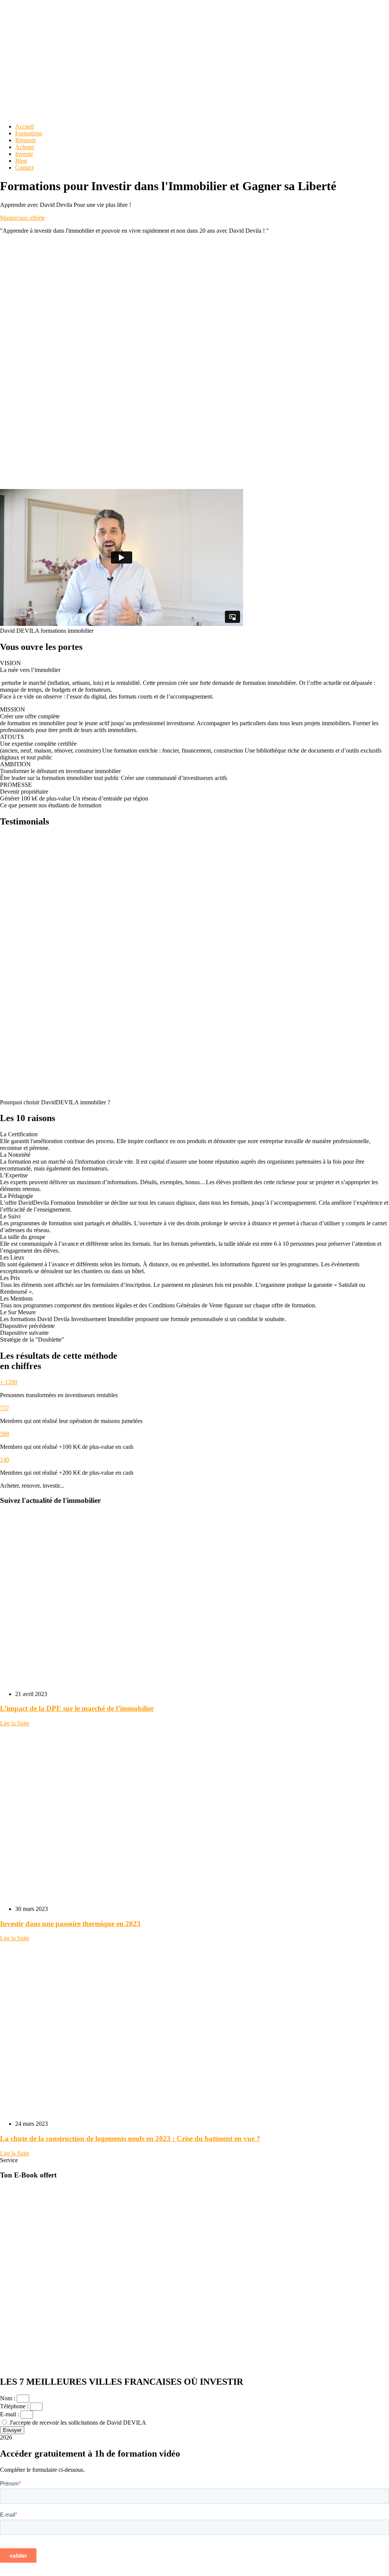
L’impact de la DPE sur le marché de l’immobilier (77, 1708)
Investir (24, 154)
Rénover (25, 140)
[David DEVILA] (57, 55)
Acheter (25, 147)
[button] (194, 1326)
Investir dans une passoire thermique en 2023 (70, 1924)
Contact (25, 168)
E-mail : (10, 2414)
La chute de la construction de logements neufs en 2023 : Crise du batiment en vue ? (130, 2138)
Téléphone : (15, 2406)
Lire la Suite (15, 1723)
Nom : (8, 2398)
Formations (29, 133)
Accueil (25, 126)
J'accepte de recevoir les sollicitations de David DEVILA (78, 2423)
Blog (21, 161)
